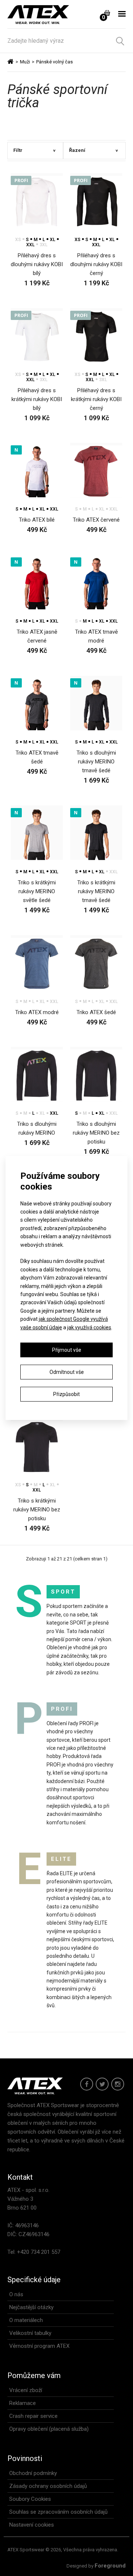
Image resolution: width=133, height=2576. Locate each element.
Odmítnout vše (67, 1372)
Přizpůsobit (66, 1394)
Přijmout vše (67, 1350)
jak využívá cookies (89, 1327)
